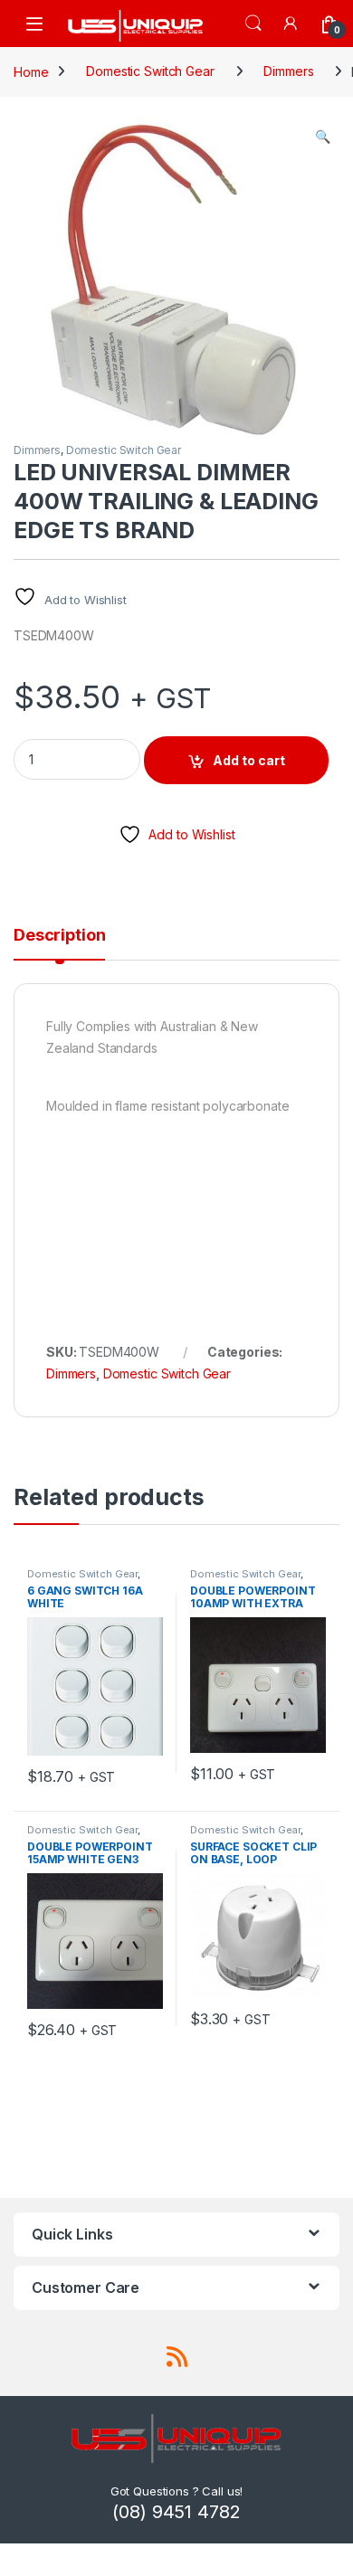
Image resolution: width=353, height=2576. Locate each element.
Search (253, 24)
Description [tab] (59, 936)
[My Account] (291, 23)
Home (31, 71)
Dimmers (288, 71)
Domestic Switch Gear (150, 71)
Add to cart (249, 760)
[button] (323, 137)
